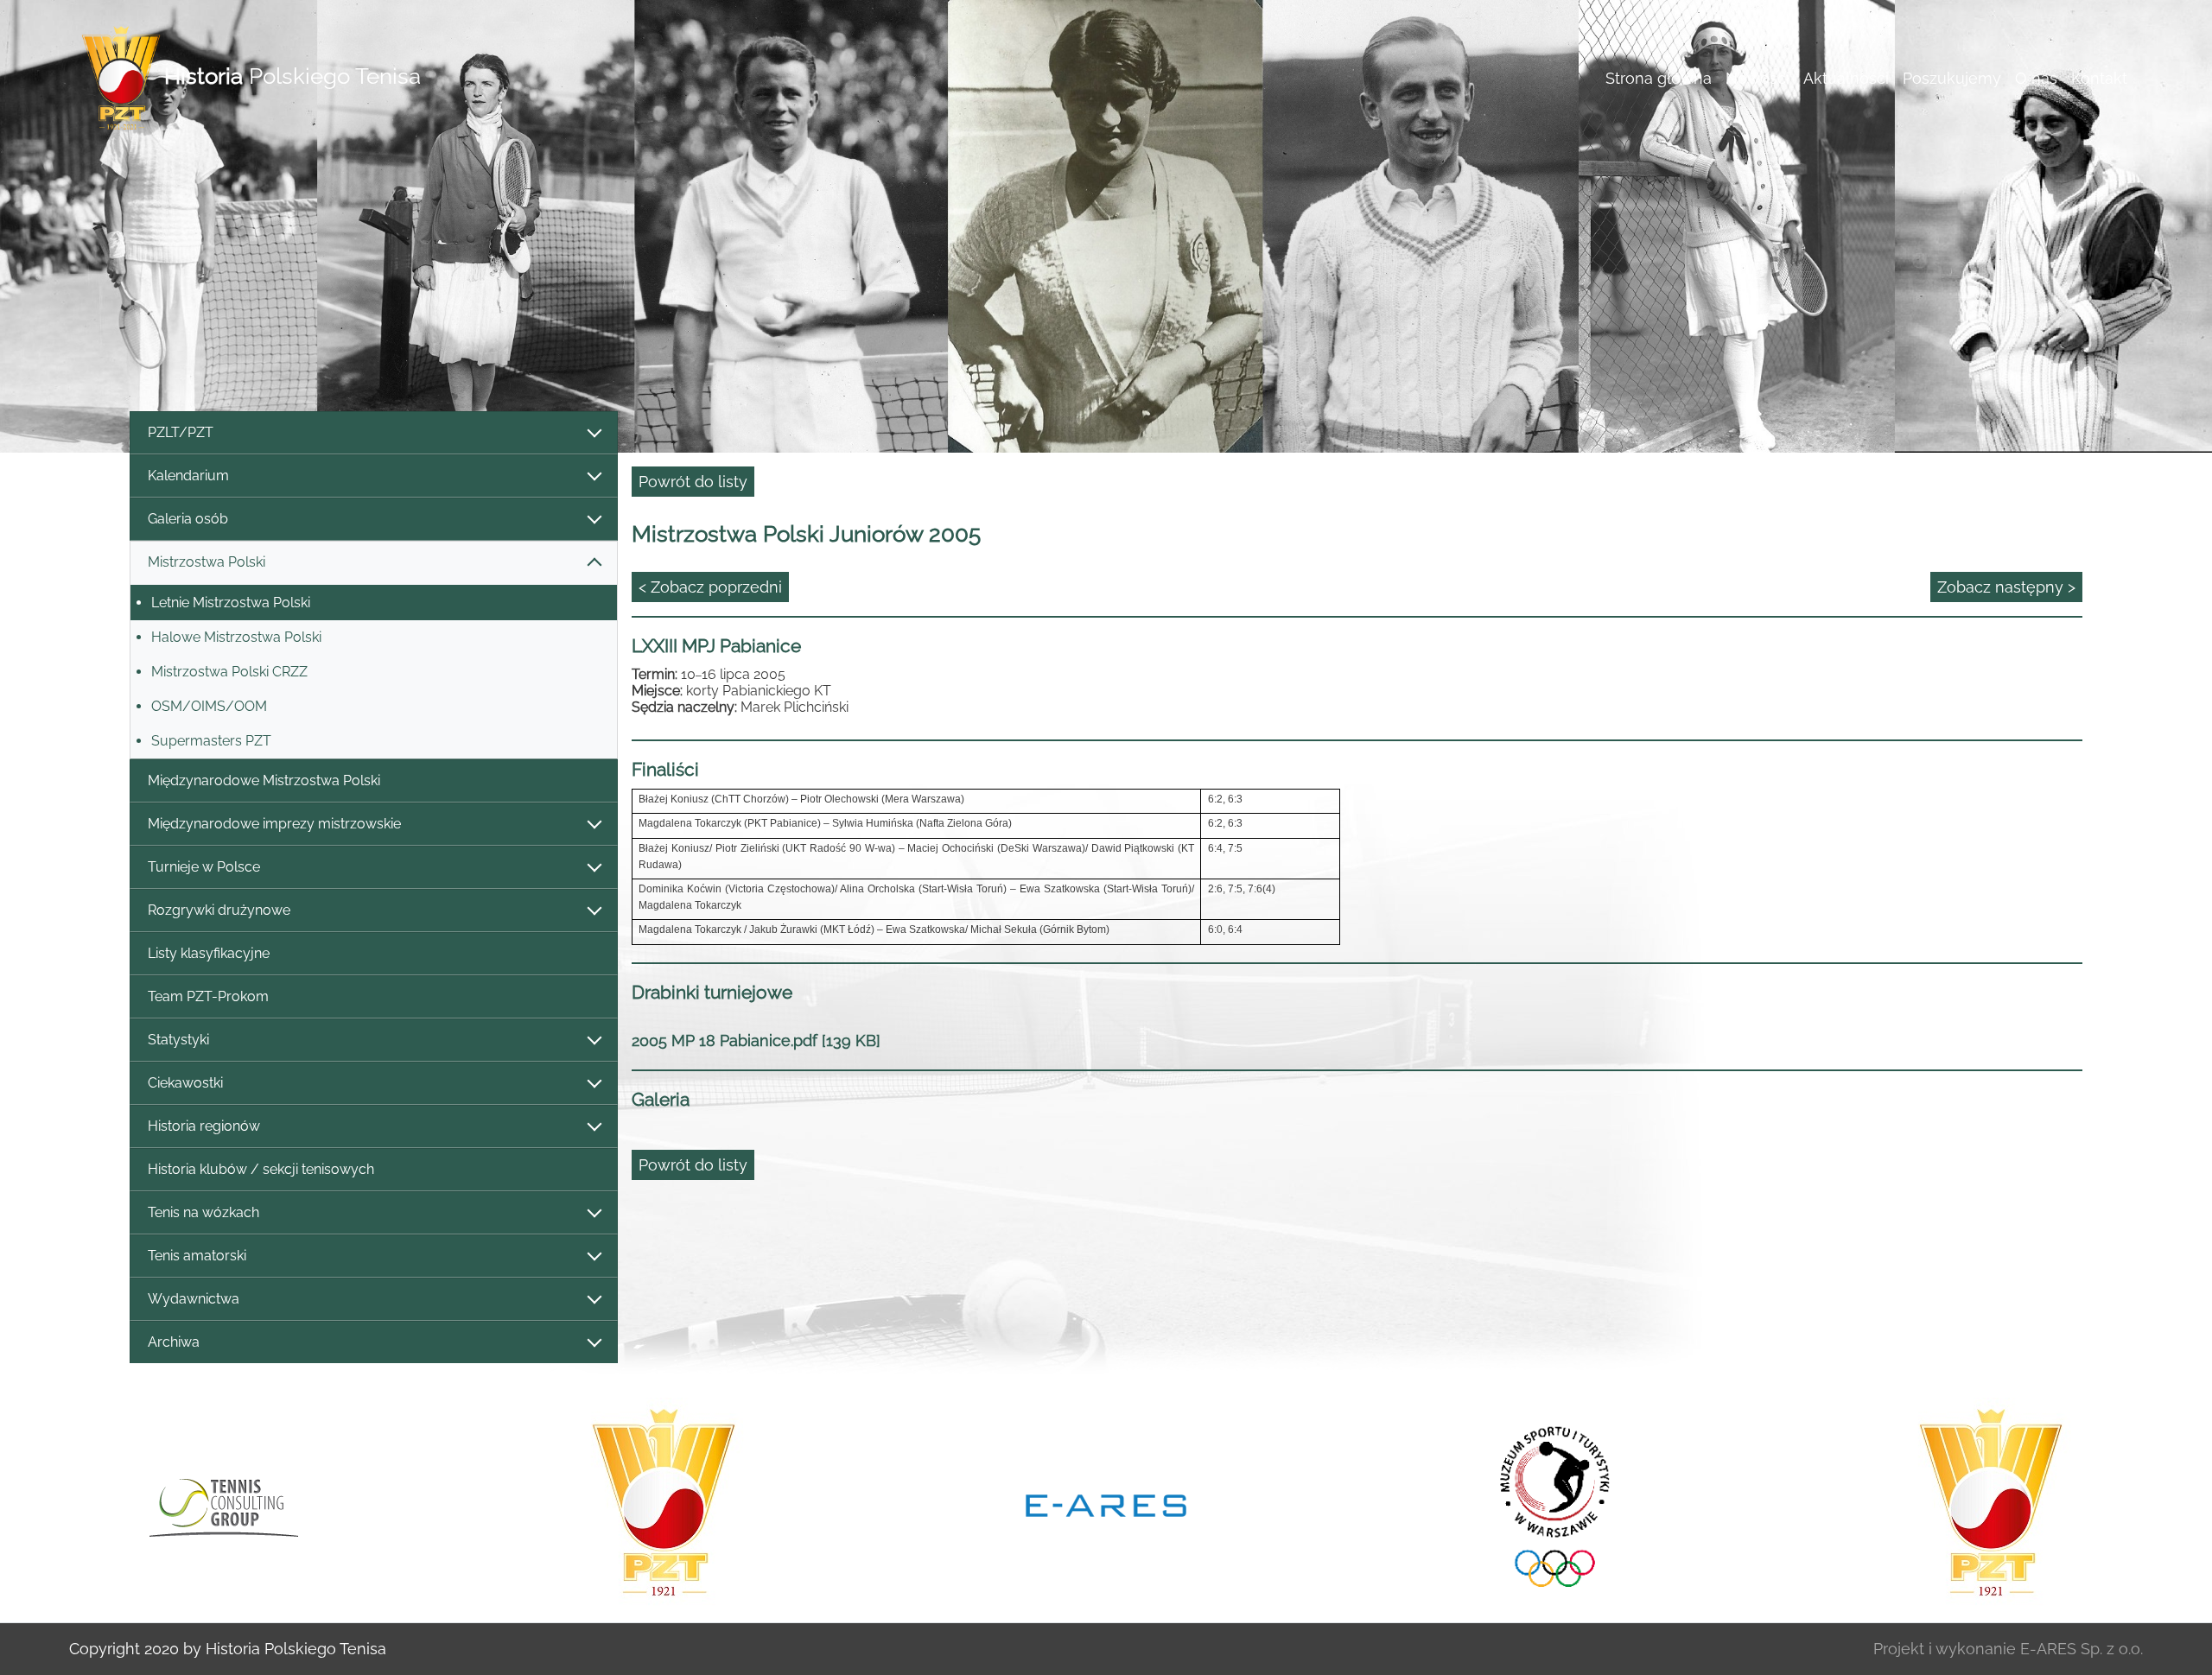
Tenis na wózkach (203, 1212)
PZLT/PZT (181, 432)
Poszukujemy (1952, 78)
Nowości (1758, 78)
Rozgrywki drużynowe (219, 910)
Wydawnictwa (194, 1299)
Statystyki (178, 1040)
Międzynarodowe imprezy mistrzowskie (274, 824)
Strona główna (1659, 78)
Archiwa (174, 1342)
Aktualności (1846, 78)
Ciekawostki (185, 1083)
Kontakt (2099, 78)
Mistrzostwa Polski (207, 562)
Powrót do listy (693, 482)
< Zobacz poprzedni (710, 587)
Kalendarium (188, 476)
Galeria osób (188, 519)
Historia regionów (204, 1126)
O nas (2036, 78)
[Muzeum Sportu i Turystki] (1548, 1504)
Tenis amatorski (197, 1256)
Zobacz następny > (2006, 587)
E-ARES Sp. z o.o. (2082, 1649)
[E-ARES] (1106, 1504)
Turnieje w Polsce (204, 867)
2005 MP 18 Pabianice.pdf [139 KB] (756, 1041)
